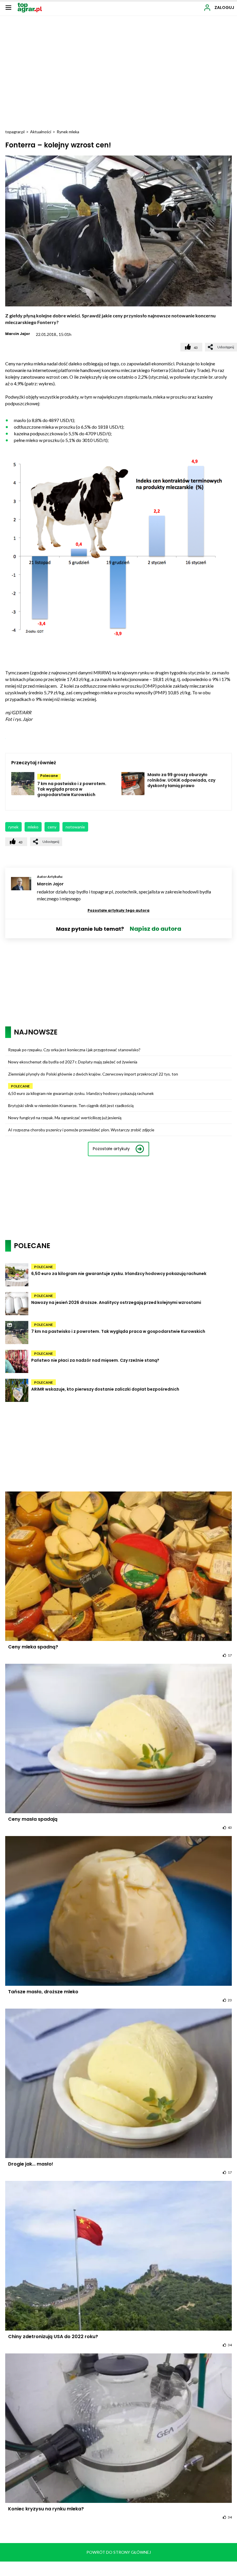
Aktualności (41, 132)
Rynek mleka (68, 132)
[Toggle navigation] (8, 7)
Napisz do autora (155, 929)
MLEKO (33, 827)
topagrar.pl (15, 132)
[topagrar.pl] (30, 7)
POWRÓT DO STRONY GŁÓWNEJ (119, 2552)
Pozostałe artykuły (111, 1149)
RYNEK (13, 827)
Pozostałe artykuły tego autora (118, 910)
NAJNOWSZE (36, 1032)
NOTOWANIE (75, 827)
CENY (52, 827)
